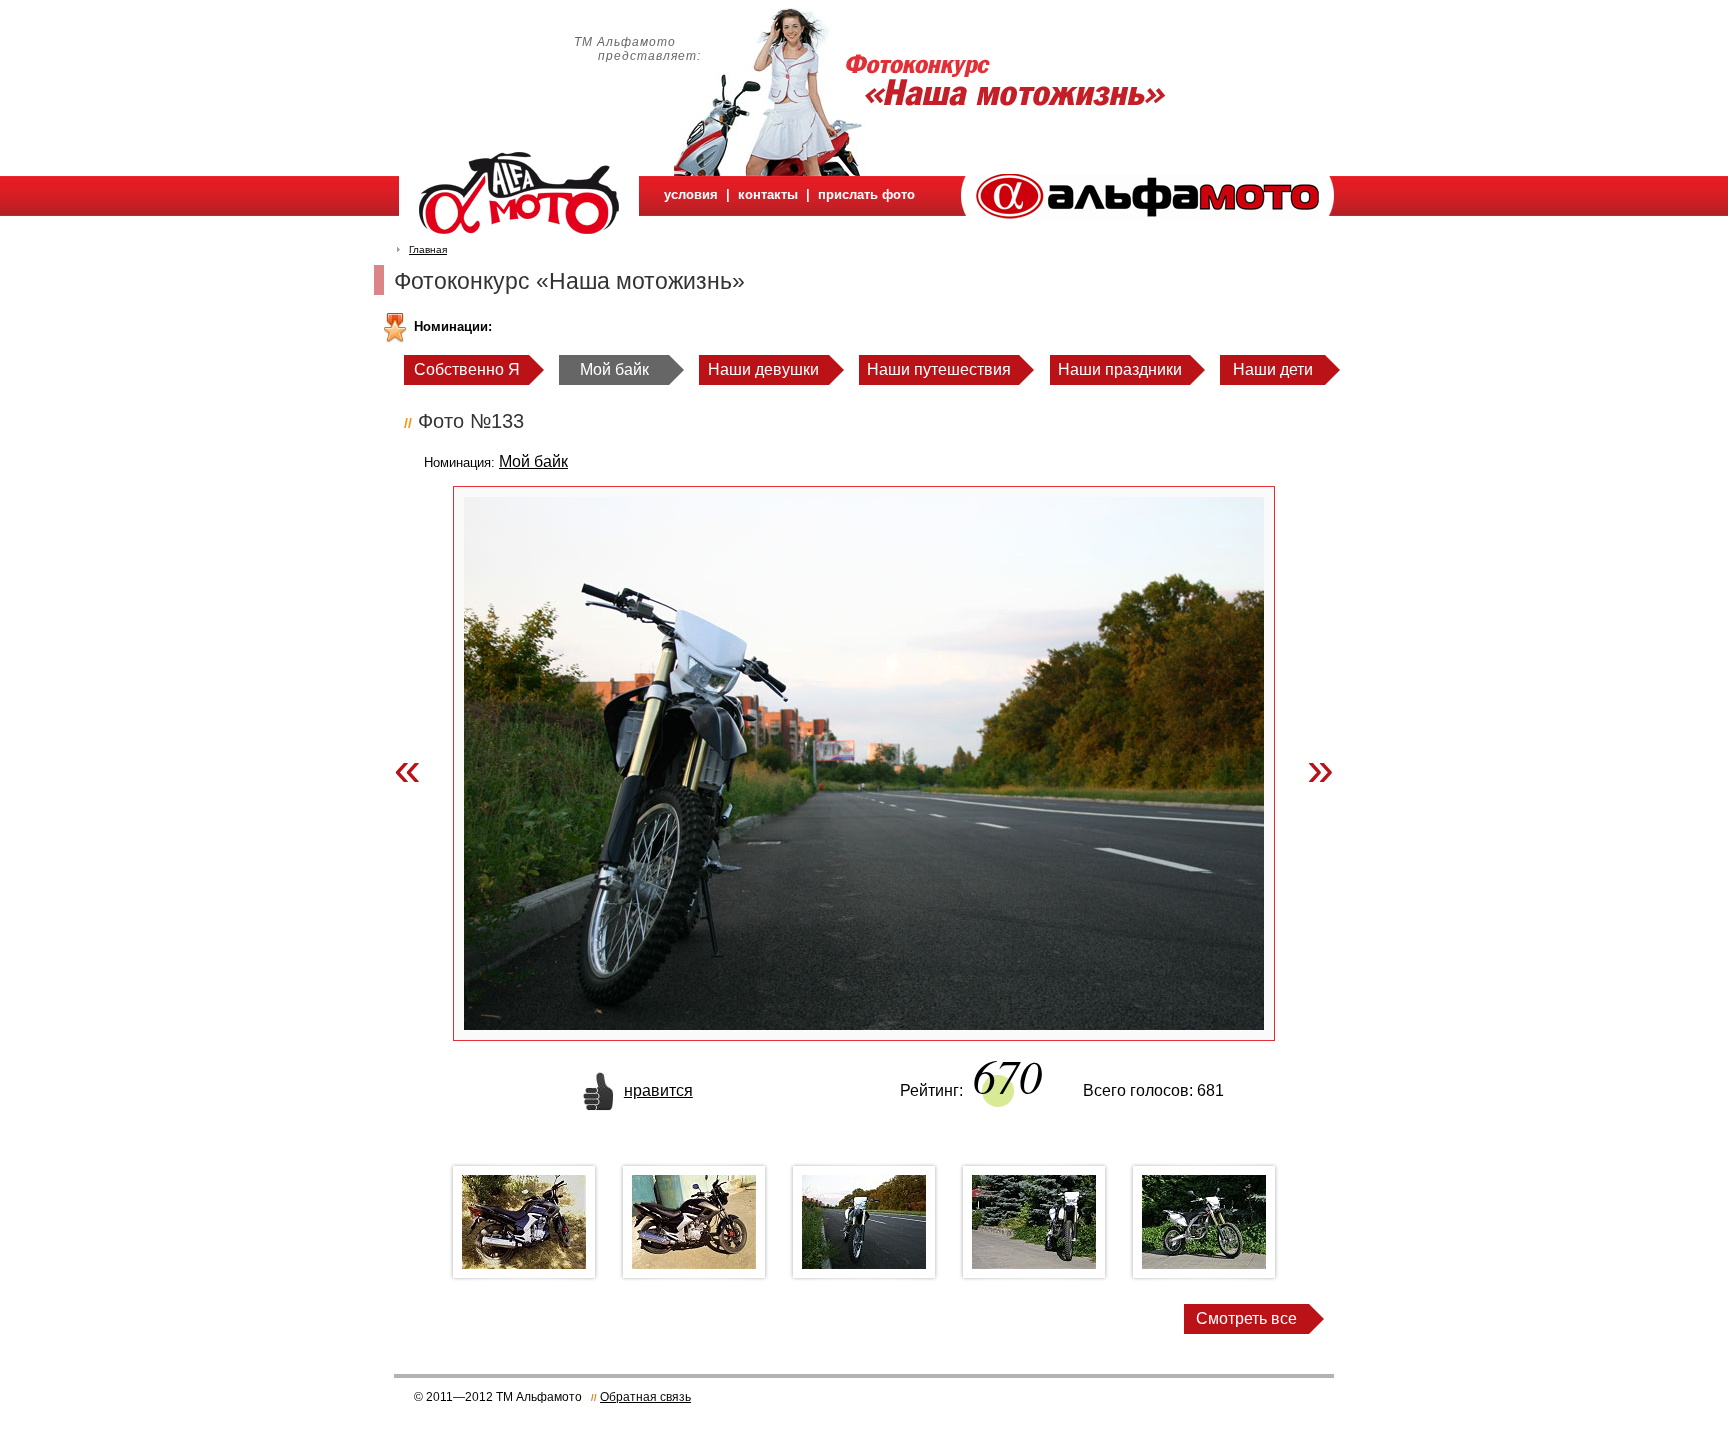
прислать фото (866, 194)
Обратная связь (645, 1397)
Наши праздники (1120, 369)
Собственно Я (467, 369)
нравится (658, 1090)
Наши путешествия (939, 369)
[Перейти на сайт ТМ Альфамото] (1147, 213)
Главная (428, 249)
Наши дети (1273, 369)
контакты (768, 194)
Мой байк (614, 369)
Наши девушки (763, 369)
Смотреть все (1246, 1318)
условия (691, 194)
